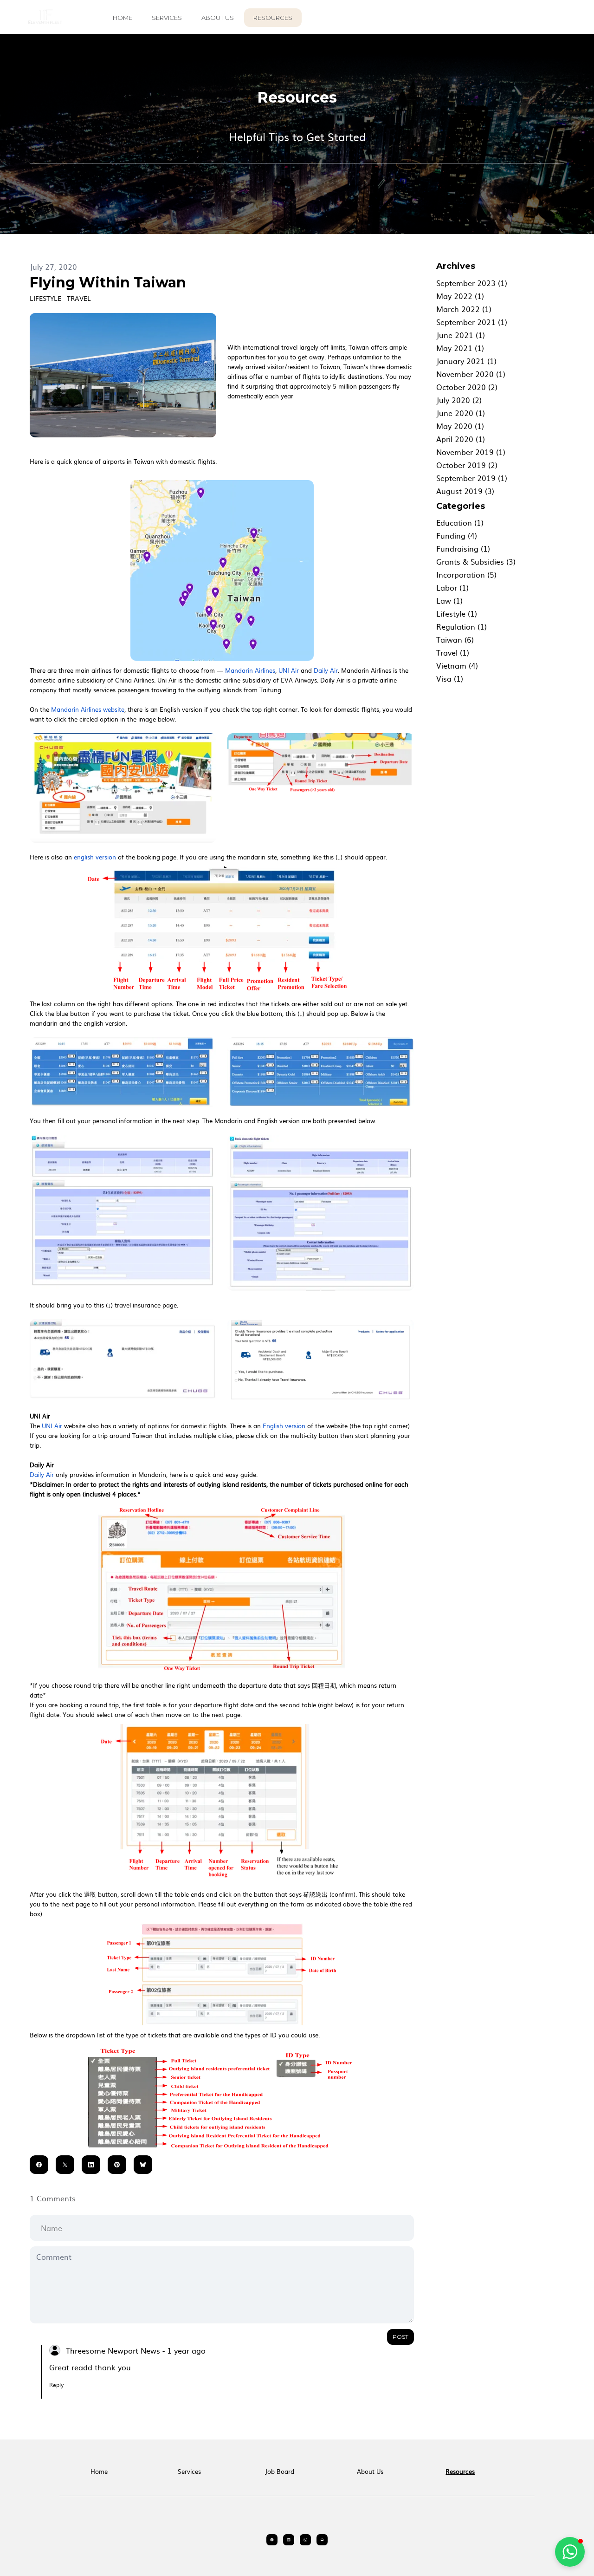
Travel (79, 298)
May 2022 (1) (460, 296)
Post (400, 2337)
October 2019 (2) (467, 465)
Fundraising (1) (463, 548)
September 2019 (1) (472, 478)
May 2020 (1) (460, 426)
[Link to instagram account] (305, 2540)
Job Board (280, 2471)
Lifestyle (45, 298)
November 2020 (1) (471, 374)
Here (36, 461)
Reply (56, 2385)
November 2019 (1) (471, 452)
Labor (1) (452, 587)
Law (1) (449, 600)
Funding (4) (457, 535)
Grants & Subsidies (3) (476, 561)
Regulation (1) (462, 626)
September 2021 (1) (472, 322)
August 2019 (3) (465, 491)
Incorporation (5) (466, 574)
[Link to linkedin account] (289, 2540)
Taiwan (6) (455, 639)
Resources (273, 18)
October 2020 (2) (467, 387)
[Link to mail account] (322, 2540)
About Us (370, 2471)
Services (167, 18)
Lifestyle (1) (457, 613)
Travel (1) (453, 652)
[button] (570, 2552)
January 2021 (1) (466, 361)
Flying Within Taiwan (108, 283)
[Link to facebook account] (272, 2540)
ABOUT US (218, 18)
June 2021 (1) (461, 335)
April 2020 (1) (461, 439)
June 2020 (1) (461, 413)
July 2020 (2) (459, 400)
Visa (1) (450, 678)
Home (123, 18)
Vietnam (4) (457, 665)
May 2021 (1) (460, 348)
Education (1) (460, 522)
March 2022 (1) (464, 309)
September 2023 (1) (472, 283)
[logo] (45, 17)
